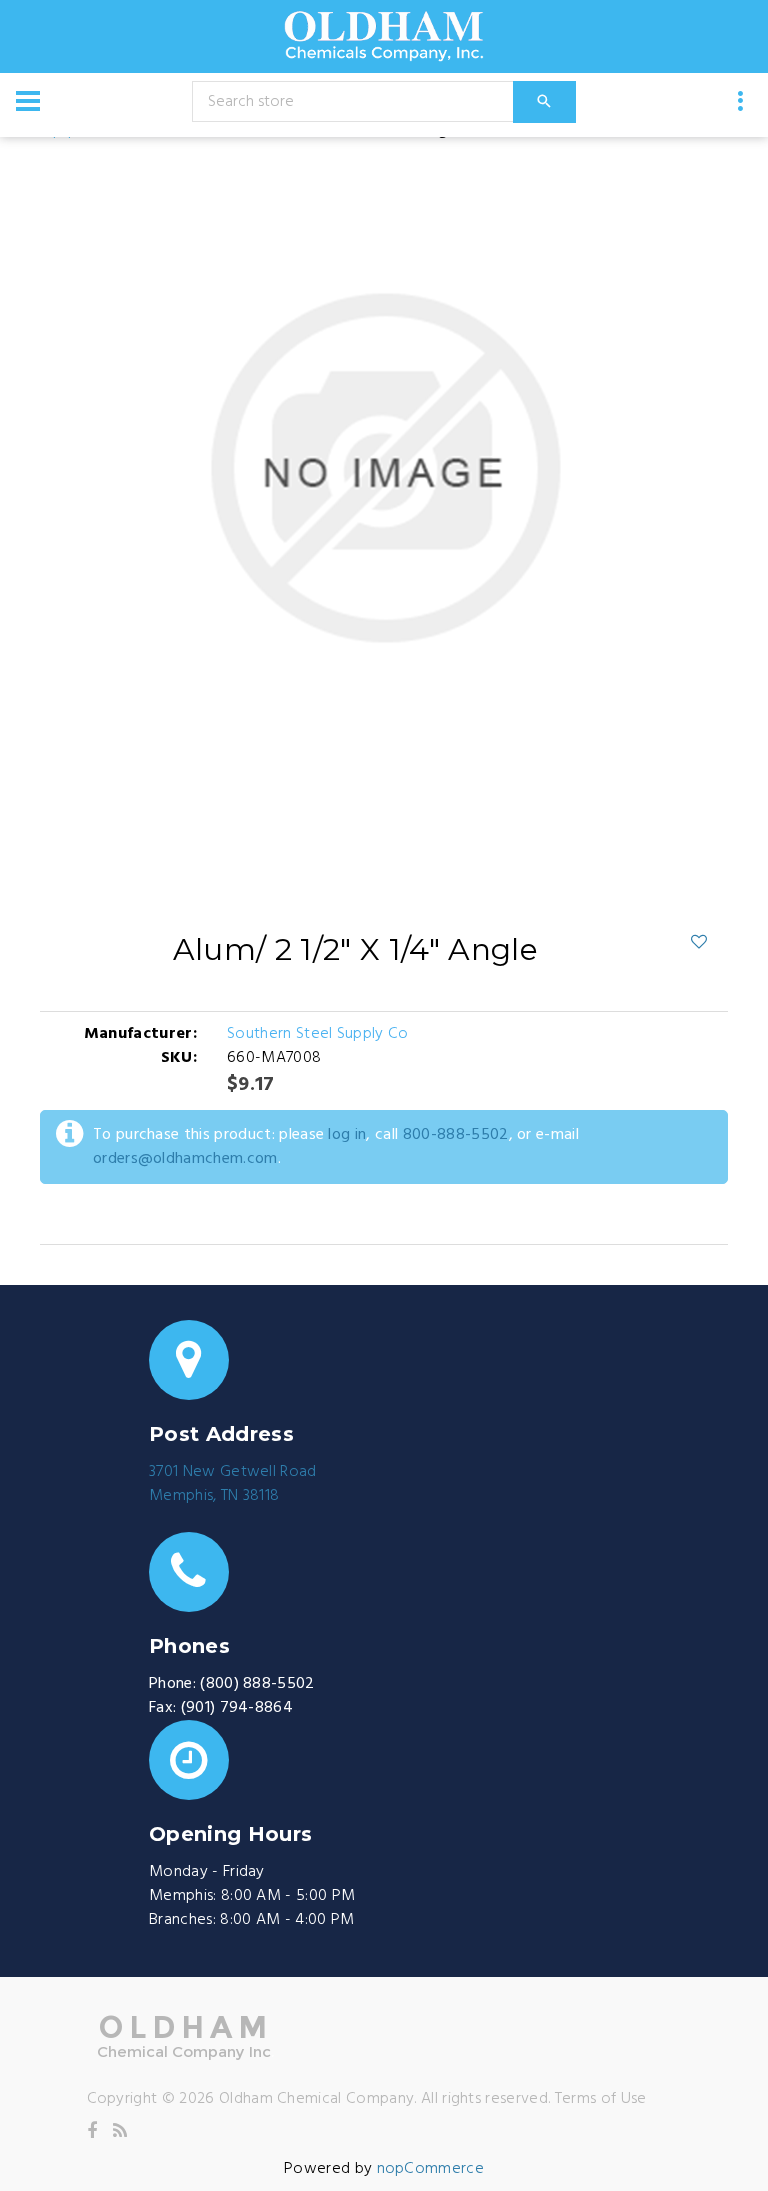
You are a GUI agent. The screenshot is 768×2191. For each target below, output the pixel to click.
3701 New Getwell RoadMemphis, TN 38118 (233, 1484)
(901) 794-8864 (237, 1708)
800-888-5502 (456, 1135)
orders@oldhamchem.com (185, 1159)
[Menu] (28, 101)
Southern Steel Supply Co (318, 1034)
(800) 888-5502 (257, 1684)
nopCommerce (431, 2169)
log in (347, 1135)
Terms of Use (601, 2099)
